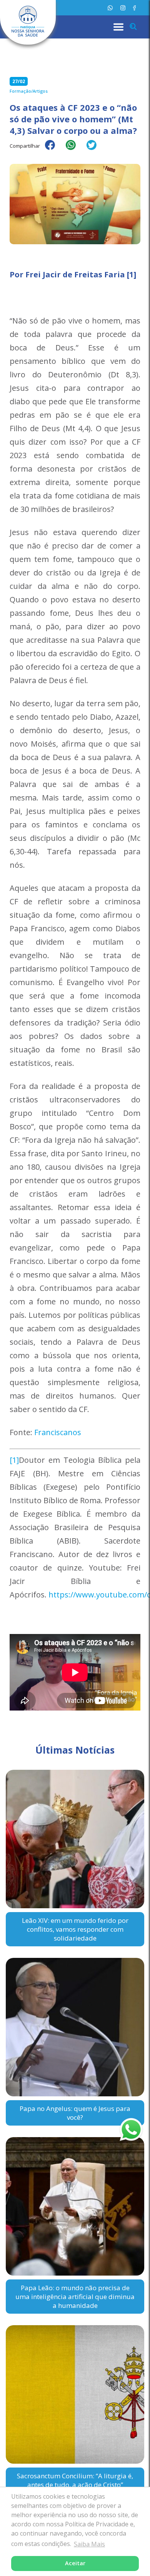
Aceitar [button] (75, 2563)
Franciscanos (58, 1432)
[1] (14, 1460)
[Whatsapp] (110, 8)
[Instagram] (123, 8)
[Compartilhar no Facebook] (54, 150)
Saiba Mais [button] (89, 2544)
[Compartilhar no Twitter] (95, 150)
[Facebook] (134, 8)
